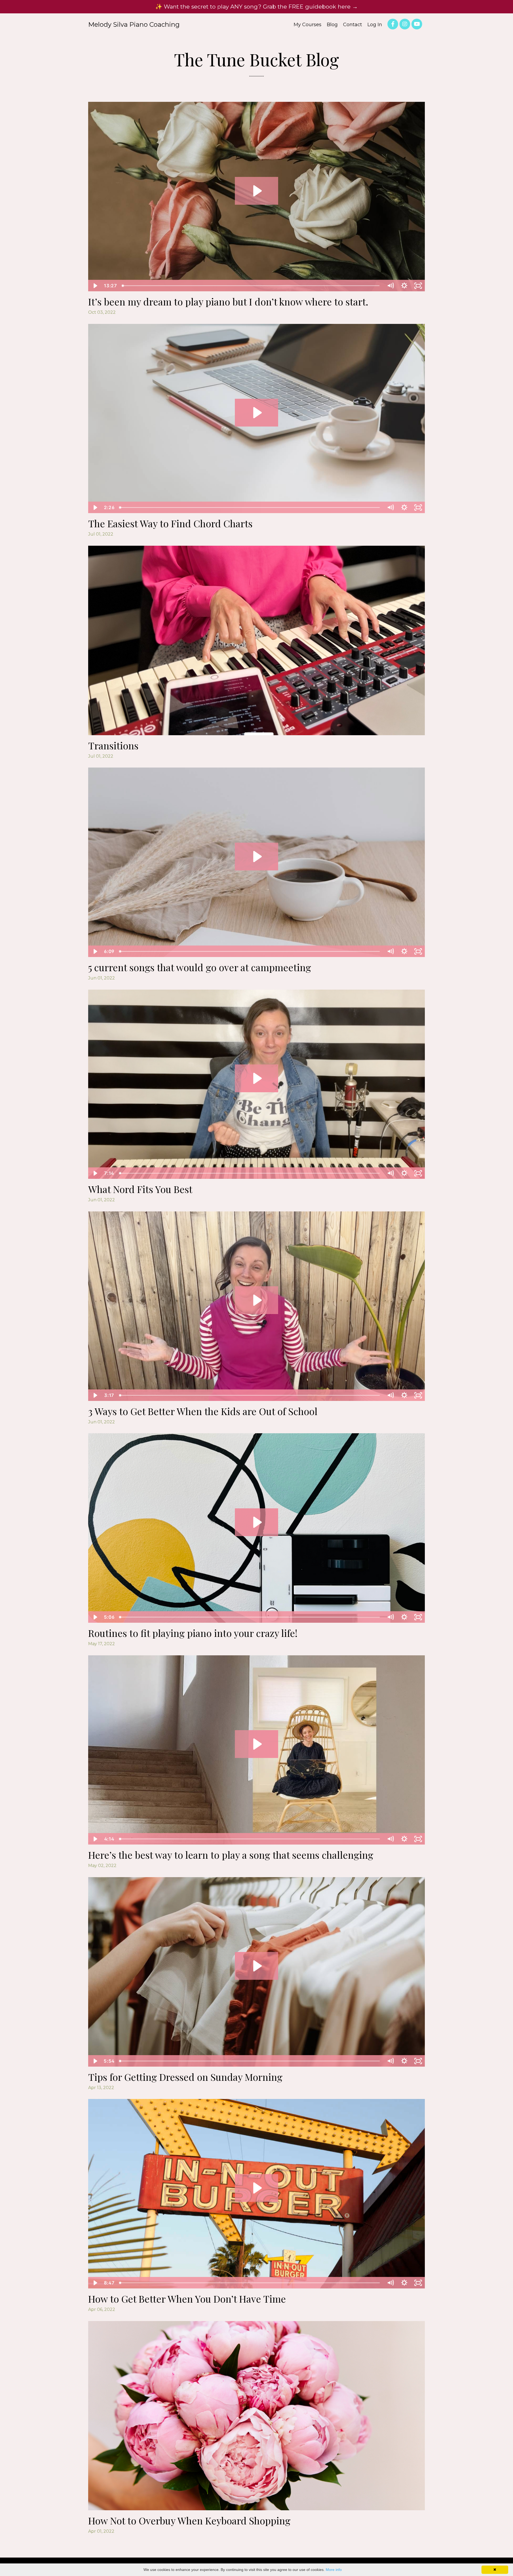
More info (334, 2570)
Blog (332, 25)
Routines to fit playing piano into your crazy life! (193, 1633)
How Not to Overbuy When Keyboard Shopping (189, 2520)
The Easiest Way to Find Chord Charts (170, 523)
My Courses (308, 25)
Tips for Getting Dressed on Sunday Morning (185, 2077)
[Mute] (390, 286)
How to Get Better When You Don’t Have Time (187, 2299)
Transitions (113, 745)
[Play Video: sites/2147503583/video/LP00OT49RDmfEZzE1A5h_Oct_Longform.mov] (257, 191)
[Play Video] (95, 286)
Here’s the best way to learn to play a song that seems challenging (231, 1855)
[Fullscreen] (418, 286)
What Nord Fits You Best (140, 1189)
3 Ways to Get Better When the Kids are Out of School (203, 1411)
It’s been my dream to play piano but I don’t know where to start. (228, 301)
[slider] (251, 286)
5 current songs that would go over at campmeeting (200, 967)
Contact (353, 25)
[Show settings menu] (404, 286)
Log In (375, 25)
